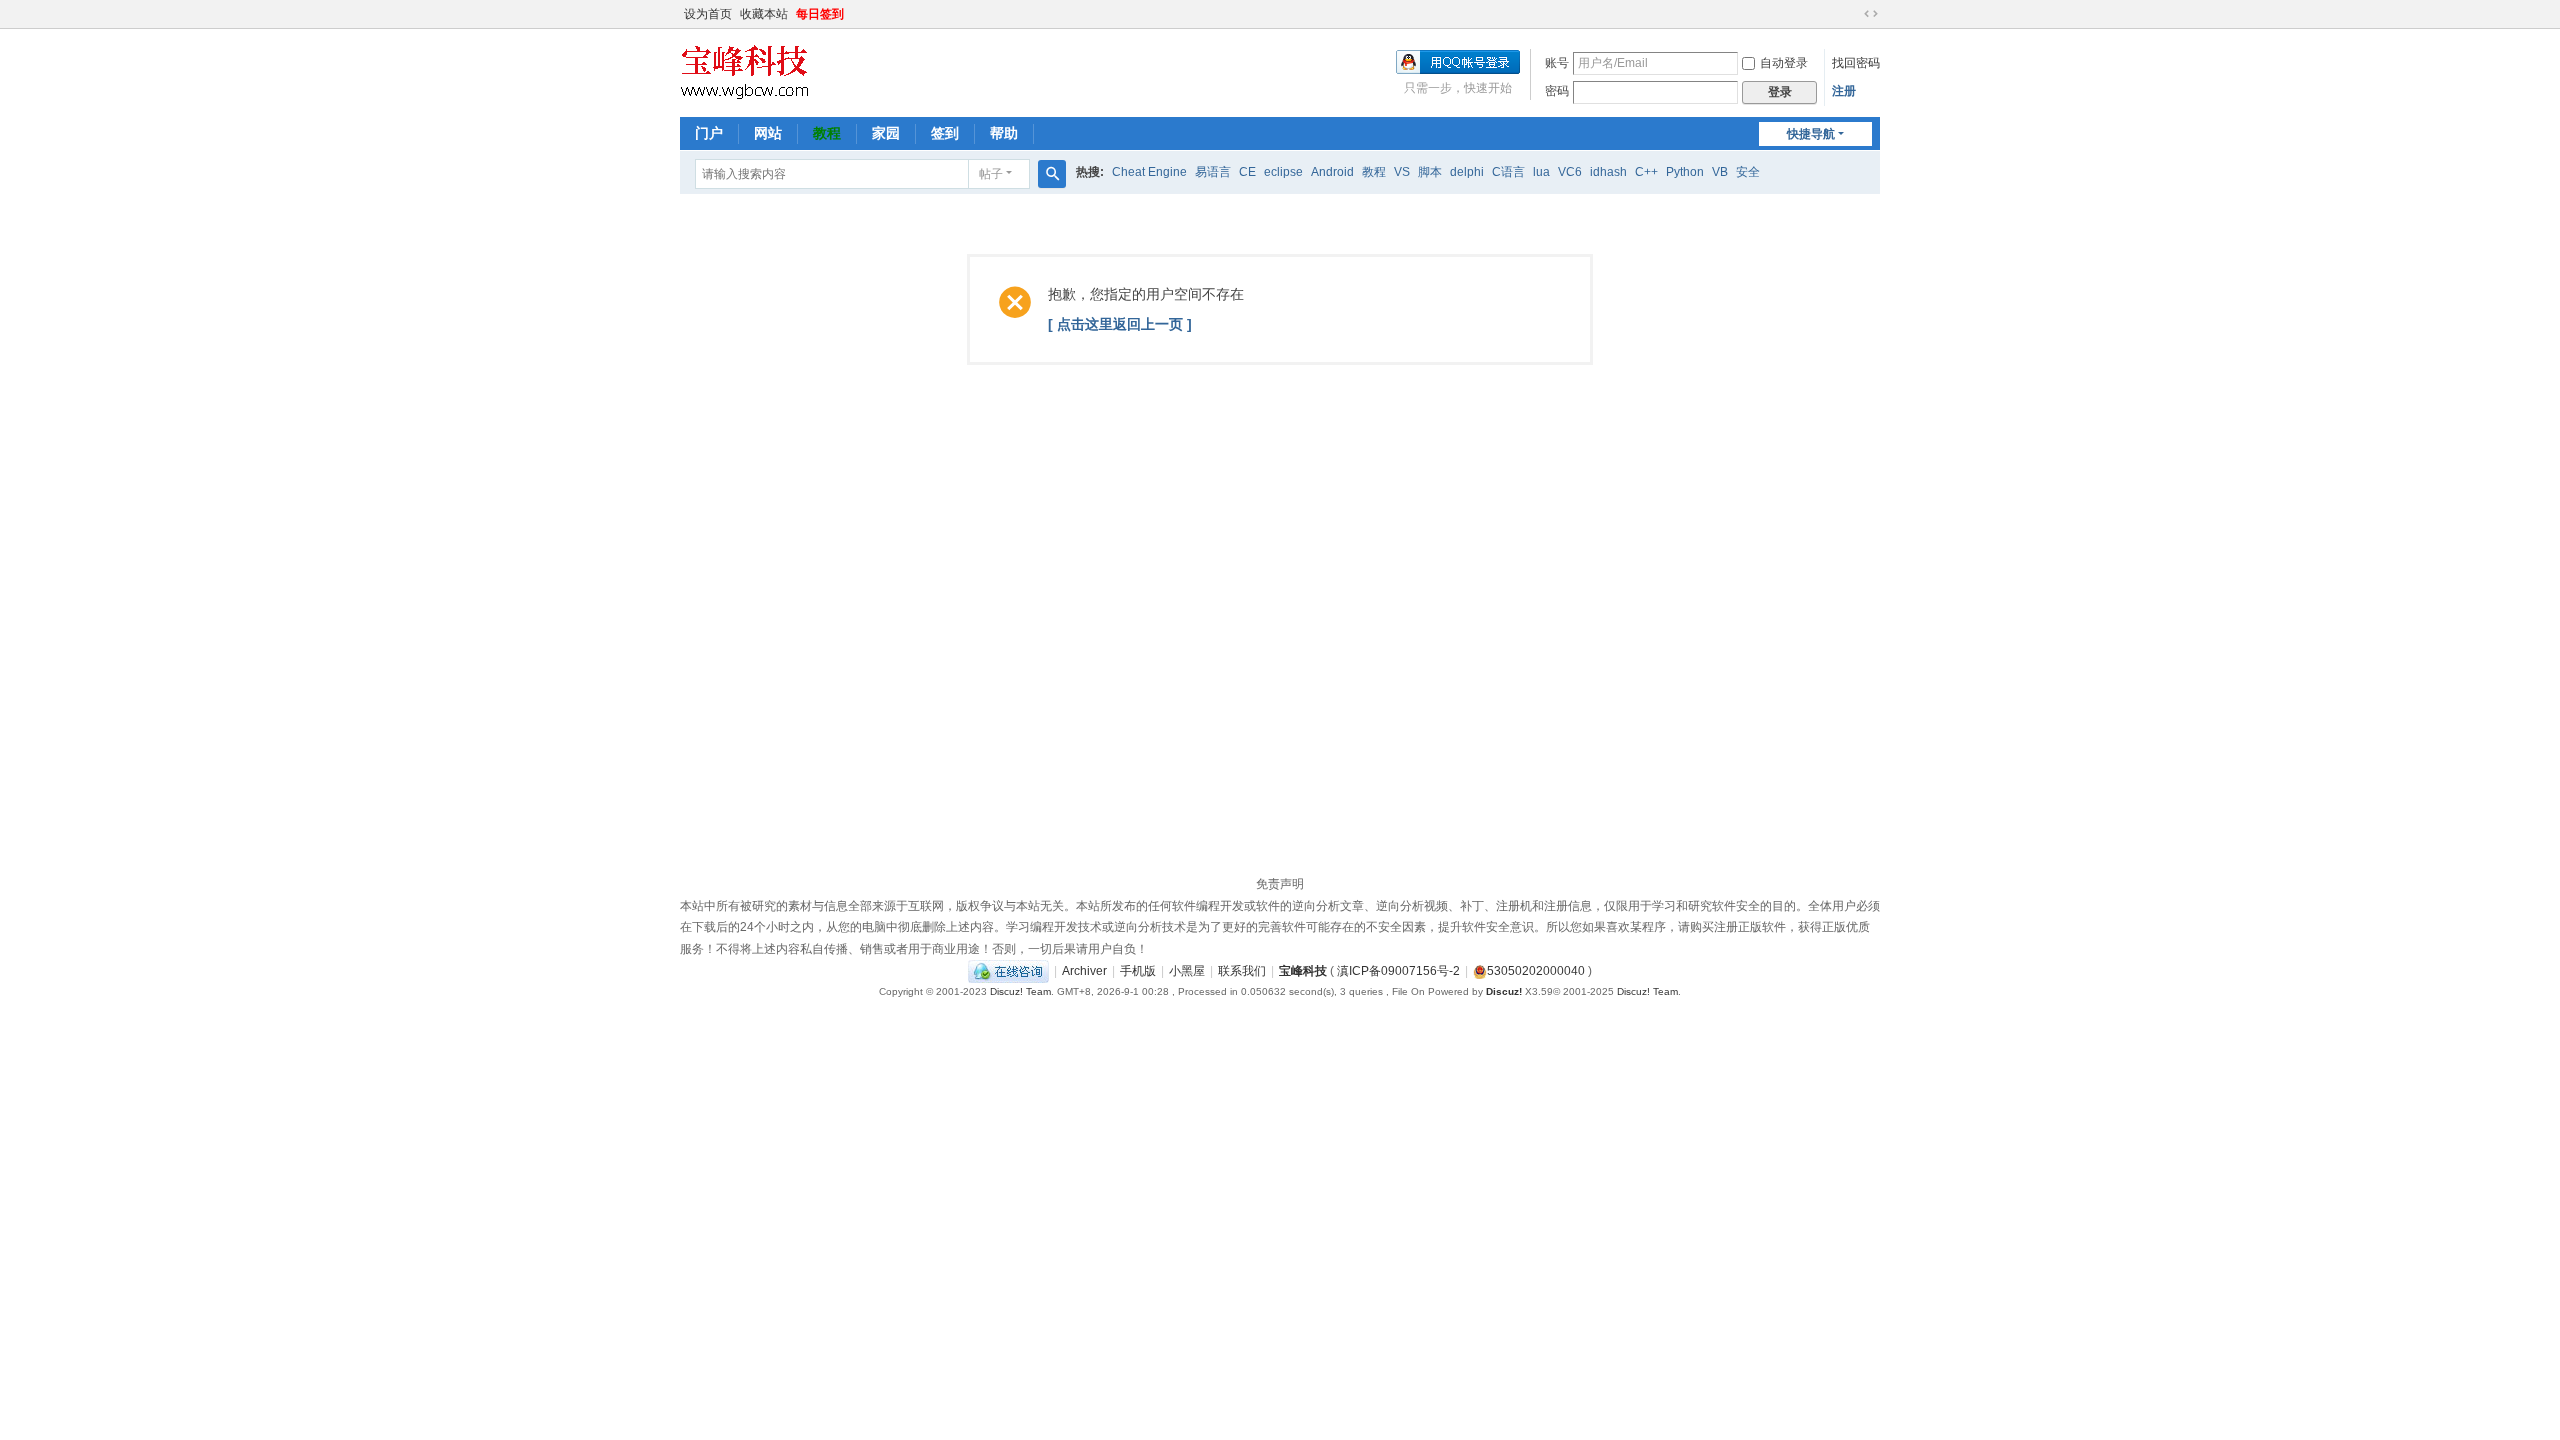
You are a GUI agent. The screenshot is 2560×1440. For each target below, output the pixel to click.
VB (1720, 172)
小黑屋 (1187, 971)
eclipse (1283, 172)
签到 (945, 133)
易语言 (1213, 172)
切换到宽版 (1871, 14)
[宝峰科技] (744, 71)
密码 (1557, 91)
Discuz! (1504, 991)
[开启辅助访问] (1852, 14)
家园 (886, 133)
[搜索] (1052, 174)
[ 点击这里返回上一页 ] (1120, 324)
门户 (709, 133)
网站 (768, 133)
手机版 (1138, 971)
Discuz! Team (1020, 991)
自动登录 (1784, 63)
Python (1685, 172)
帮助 (1004, 133)
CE (1247, 172)
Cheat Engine (1149, 172)
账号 (1557, 63)
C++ (1646, 172)
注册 (1844, 91)
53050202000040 (1536, 971)
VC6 (1570, 172)
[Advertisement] (1280, 719)
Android (1332, 172)
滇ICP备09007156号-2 (1398, 971)
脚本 (1430, 172)
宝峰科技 (1303, 971)
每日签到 (820, 14)
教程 (827, 133)
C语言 (1508, 172)
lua (1541, 172)
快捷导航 (1811, 134)
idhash (1608, 172)
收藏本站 (764, 14)
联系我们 (1242, 971)
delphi (1467, 172)
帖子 (991, 174)
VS (1402, 172)
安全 (1748, 172)
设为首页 (708, 14)
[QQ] (1008, 971)
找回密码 (1856, 63)
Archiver (1084, 971)
